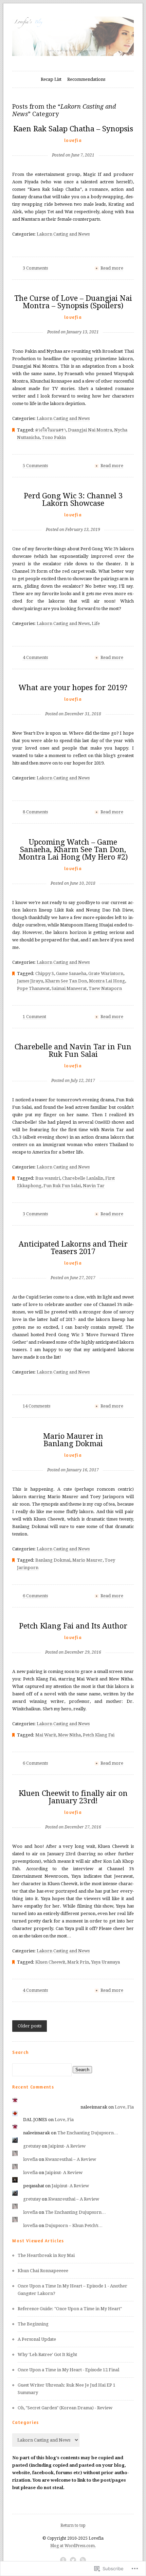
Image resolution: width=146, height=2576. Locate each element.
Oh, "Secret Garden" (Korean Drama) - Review (65, 2408)
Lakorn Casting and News (63, 234)
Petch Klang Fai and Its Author (73, 1626)
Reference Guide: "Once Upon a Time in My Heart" (70, 2309)
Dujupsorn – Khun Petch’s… (74, 2225)
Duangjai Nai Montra (90, 430)
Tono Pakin (54, 437)
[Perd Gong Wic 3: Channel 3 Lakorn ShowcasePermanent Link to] (73, 519)
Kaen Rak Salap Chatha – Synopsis (73, 129)
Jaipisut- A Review (67, 2146)
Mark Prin (78, 1962)
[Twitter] (73, 2560)
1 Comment (34, 1017)
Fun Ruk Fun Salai (62, 1186)
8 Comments (35, 812)
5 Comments (35, 466)
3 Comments (35, 268)
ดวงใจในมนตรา (51, 430)
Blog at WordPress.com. (73, 2546)
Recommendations (86, 79)
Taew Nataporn (105, 988)
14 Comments (36, 1406)
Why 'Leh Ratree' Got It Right (47, 2354)
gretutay (32, 2146)
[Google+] (63, 2560)
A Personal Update (37, 2339)
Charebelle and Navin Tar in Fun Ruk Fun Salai (73, 1051)
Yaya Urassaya (105, 1962)
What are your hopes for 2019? (73, 688)
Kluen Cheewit (50, 1962)
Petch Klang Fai (99, 1735)
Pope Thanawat (33, 988)
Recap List (51, 79)
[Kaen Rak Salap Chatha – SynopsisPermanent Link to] (73, 144)
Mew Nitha (69, 1735)
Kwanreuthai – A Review (71, 2159)
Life (96, 623)
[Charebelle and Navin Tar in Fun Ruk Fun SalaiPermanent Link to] (73, 1070)
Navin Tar (94, 1186)
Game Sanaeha (71, 973)
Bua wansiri (48, 1178)
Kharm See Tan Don (66, 981)
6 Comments (35, 1596)
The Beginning (34, 2324)
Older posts (30, 2026)
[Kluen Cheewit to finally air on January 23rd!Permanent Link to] (73, 1816)
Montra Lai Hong (107, 981)
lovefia (73, 140)
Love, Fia (124, 2107)
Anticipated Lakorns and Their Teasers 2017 (73, 1248)
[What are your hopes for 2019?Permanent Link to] (73, 703)
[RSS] (83, 2560)
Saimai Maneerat (69, 988)
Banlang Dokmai (53, 1560)
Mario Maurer (87, 1560)
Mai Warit (46, 1735)
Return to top (73, 2525)
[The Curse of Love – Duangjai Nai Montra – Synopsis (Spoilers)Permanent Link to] (73, 321)
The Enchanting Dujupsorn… (88, 2133)
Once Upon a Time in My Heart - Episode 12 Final (68, 2370)
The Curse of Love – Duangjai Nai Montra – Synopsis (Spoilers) (73, 302)
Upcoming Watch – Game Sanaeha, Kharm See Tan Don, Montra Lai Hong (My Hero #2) (73, 850)
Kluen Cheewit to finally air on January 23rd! (73, 1797)
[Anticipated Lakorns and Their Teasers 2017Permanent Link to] (73, 1267)
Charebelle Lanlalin (83, 1178)
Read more (112, 268)
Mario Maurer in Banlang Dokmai (73, 1440)
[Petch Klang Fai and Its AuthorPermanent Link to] (73, 1641)
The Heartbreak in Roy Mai (46, 2255)
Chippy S (45, 973)
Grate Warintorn (106, 973)
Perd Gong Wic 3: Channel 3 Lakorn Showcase (73, 500)
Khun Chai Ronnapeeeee (43, 2271)
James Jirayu (30, 981)
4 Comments (35, 657)
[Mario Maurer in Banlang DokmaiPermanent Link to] (73, 1459)
